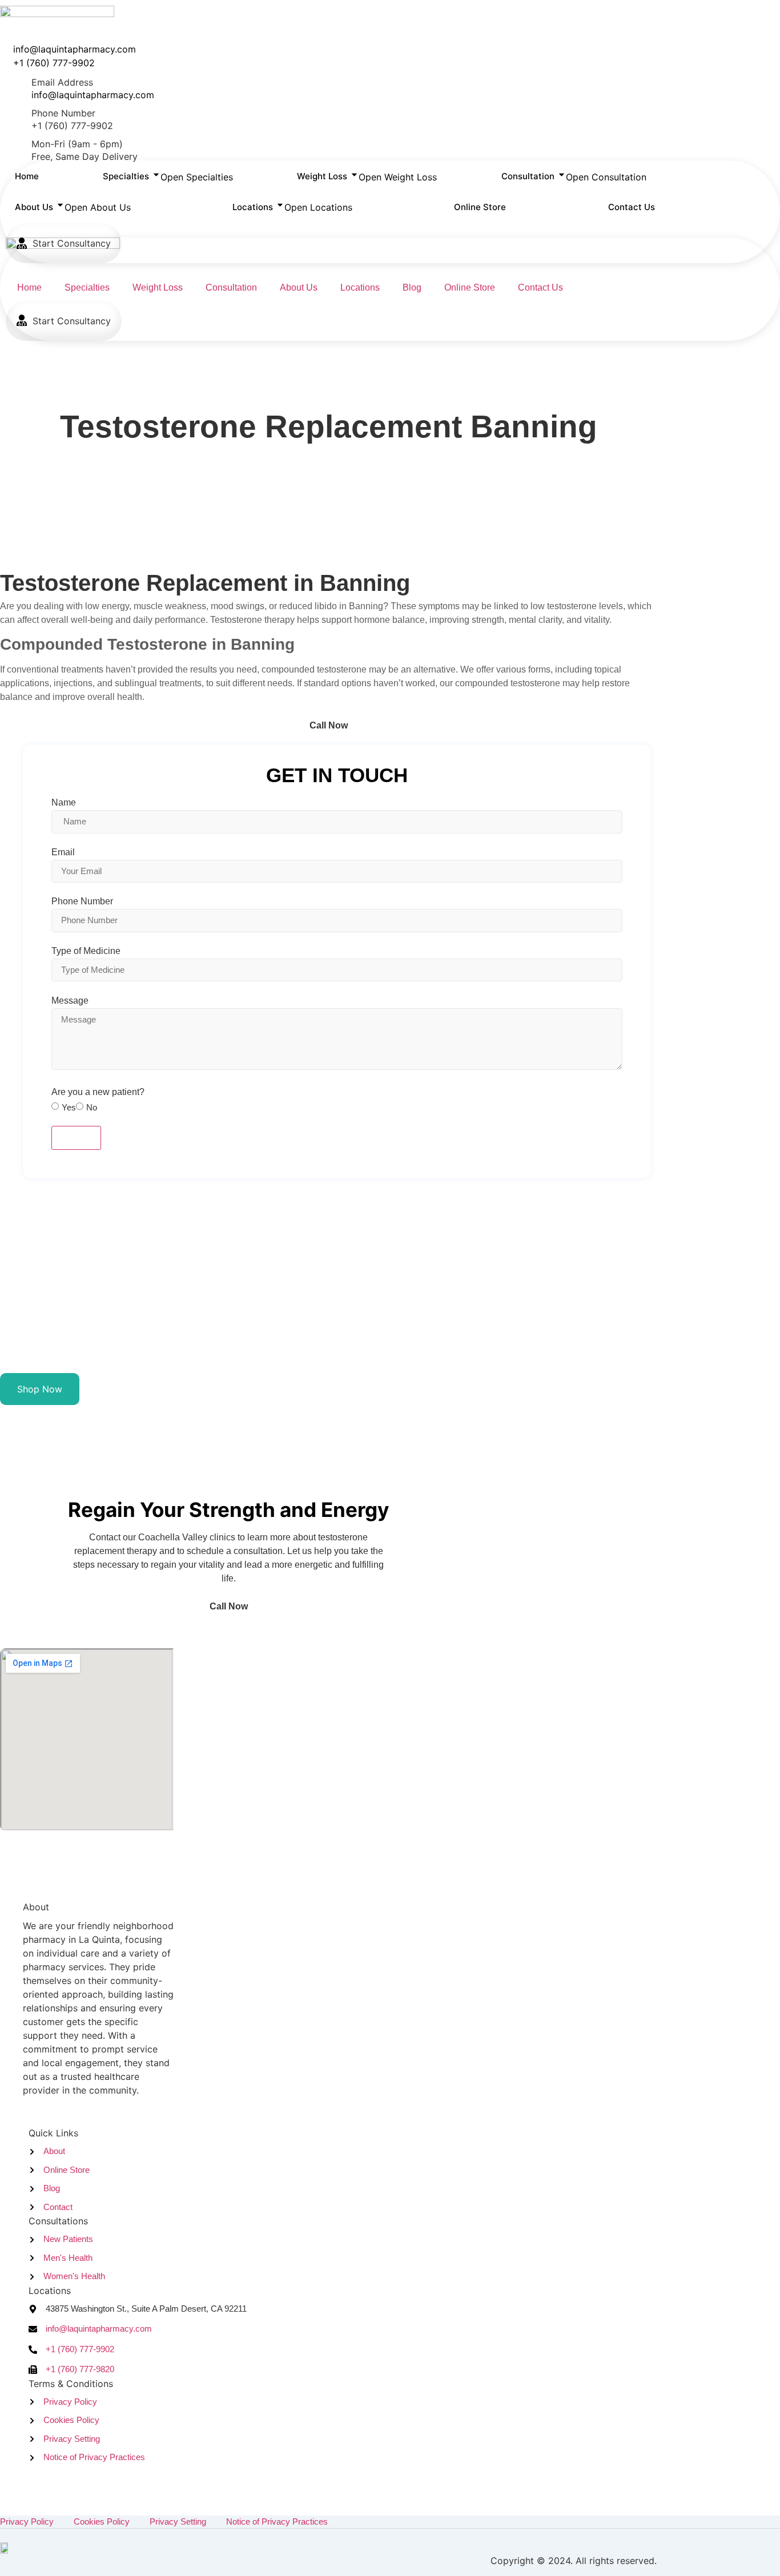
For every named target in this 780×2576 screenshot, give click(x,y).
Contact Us (540, 287)
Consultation (231, 287)
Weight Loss (158, 287)
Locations (360, 287)
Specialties (87, 287)
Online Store (470, 287)
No (92, 1107)
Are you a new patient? (98, 1092)
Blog (412, 287)
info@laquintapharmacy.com (93, 95)
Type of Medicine (86, 951)
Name (64, 803)
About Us (299, 287)
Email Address (62, 82)
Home (29, 287)
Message (70, 1001)
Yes (69, 1107)
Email (63, 852)
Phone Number (63, 113)
